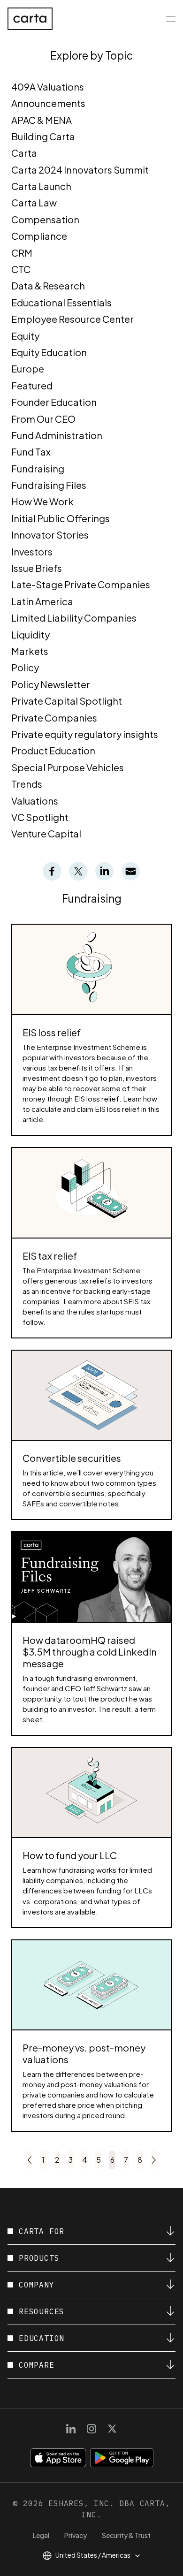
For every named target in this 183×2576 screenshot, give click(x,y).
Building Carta (43, 136)
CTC (21, 269)
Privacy (76, 2535)
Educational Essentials (61, 302)
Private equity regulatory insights (85, 734)
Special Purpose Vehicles (68, 767)
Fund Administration (57, 435)
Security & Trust (126, 2535)
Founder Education (54, 402)
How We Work (42, 501)
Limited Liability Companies (74, 618)
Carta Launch (41, 186)
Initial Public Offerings (61, 518)
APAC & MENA (42, 120)
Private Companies (54, 718)
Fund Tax (31, 452)
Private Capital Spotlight (67, 701)
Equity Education (49, 352)
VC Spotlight (40, 817)
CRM (22, 253)
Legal (41, 2535)
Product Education (53, 750)
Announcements (48, 103)
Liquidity (30, 635)
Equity (25, 336)
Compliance (39, 236)
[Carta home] (30, 19)
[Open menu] (171, 19)
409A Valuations (48, 87)
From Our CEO (43, 419)
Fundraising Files (49, 485)
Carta (24, 153)
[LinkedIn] (71, 2429)
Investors (32, 551)
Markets (30, 651)
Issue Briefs (37, 568)
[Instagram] (91, 2429)
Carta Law (34, 202)
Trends (27, 784)
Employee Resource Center (72, 319)
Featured (32, 385)
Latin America (42, 601)
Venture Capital (46, 833)
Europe (28, 369)
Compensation (45, 219)
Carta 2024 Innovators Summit (80, 170)
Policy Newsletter (51, 684)
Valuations (35, 801)
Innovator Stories (50, 535)
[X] (112, 2429)
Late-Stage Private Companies (81, 584)
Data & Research (48, 285)
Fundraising (38, 468)
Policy (25, 667)
